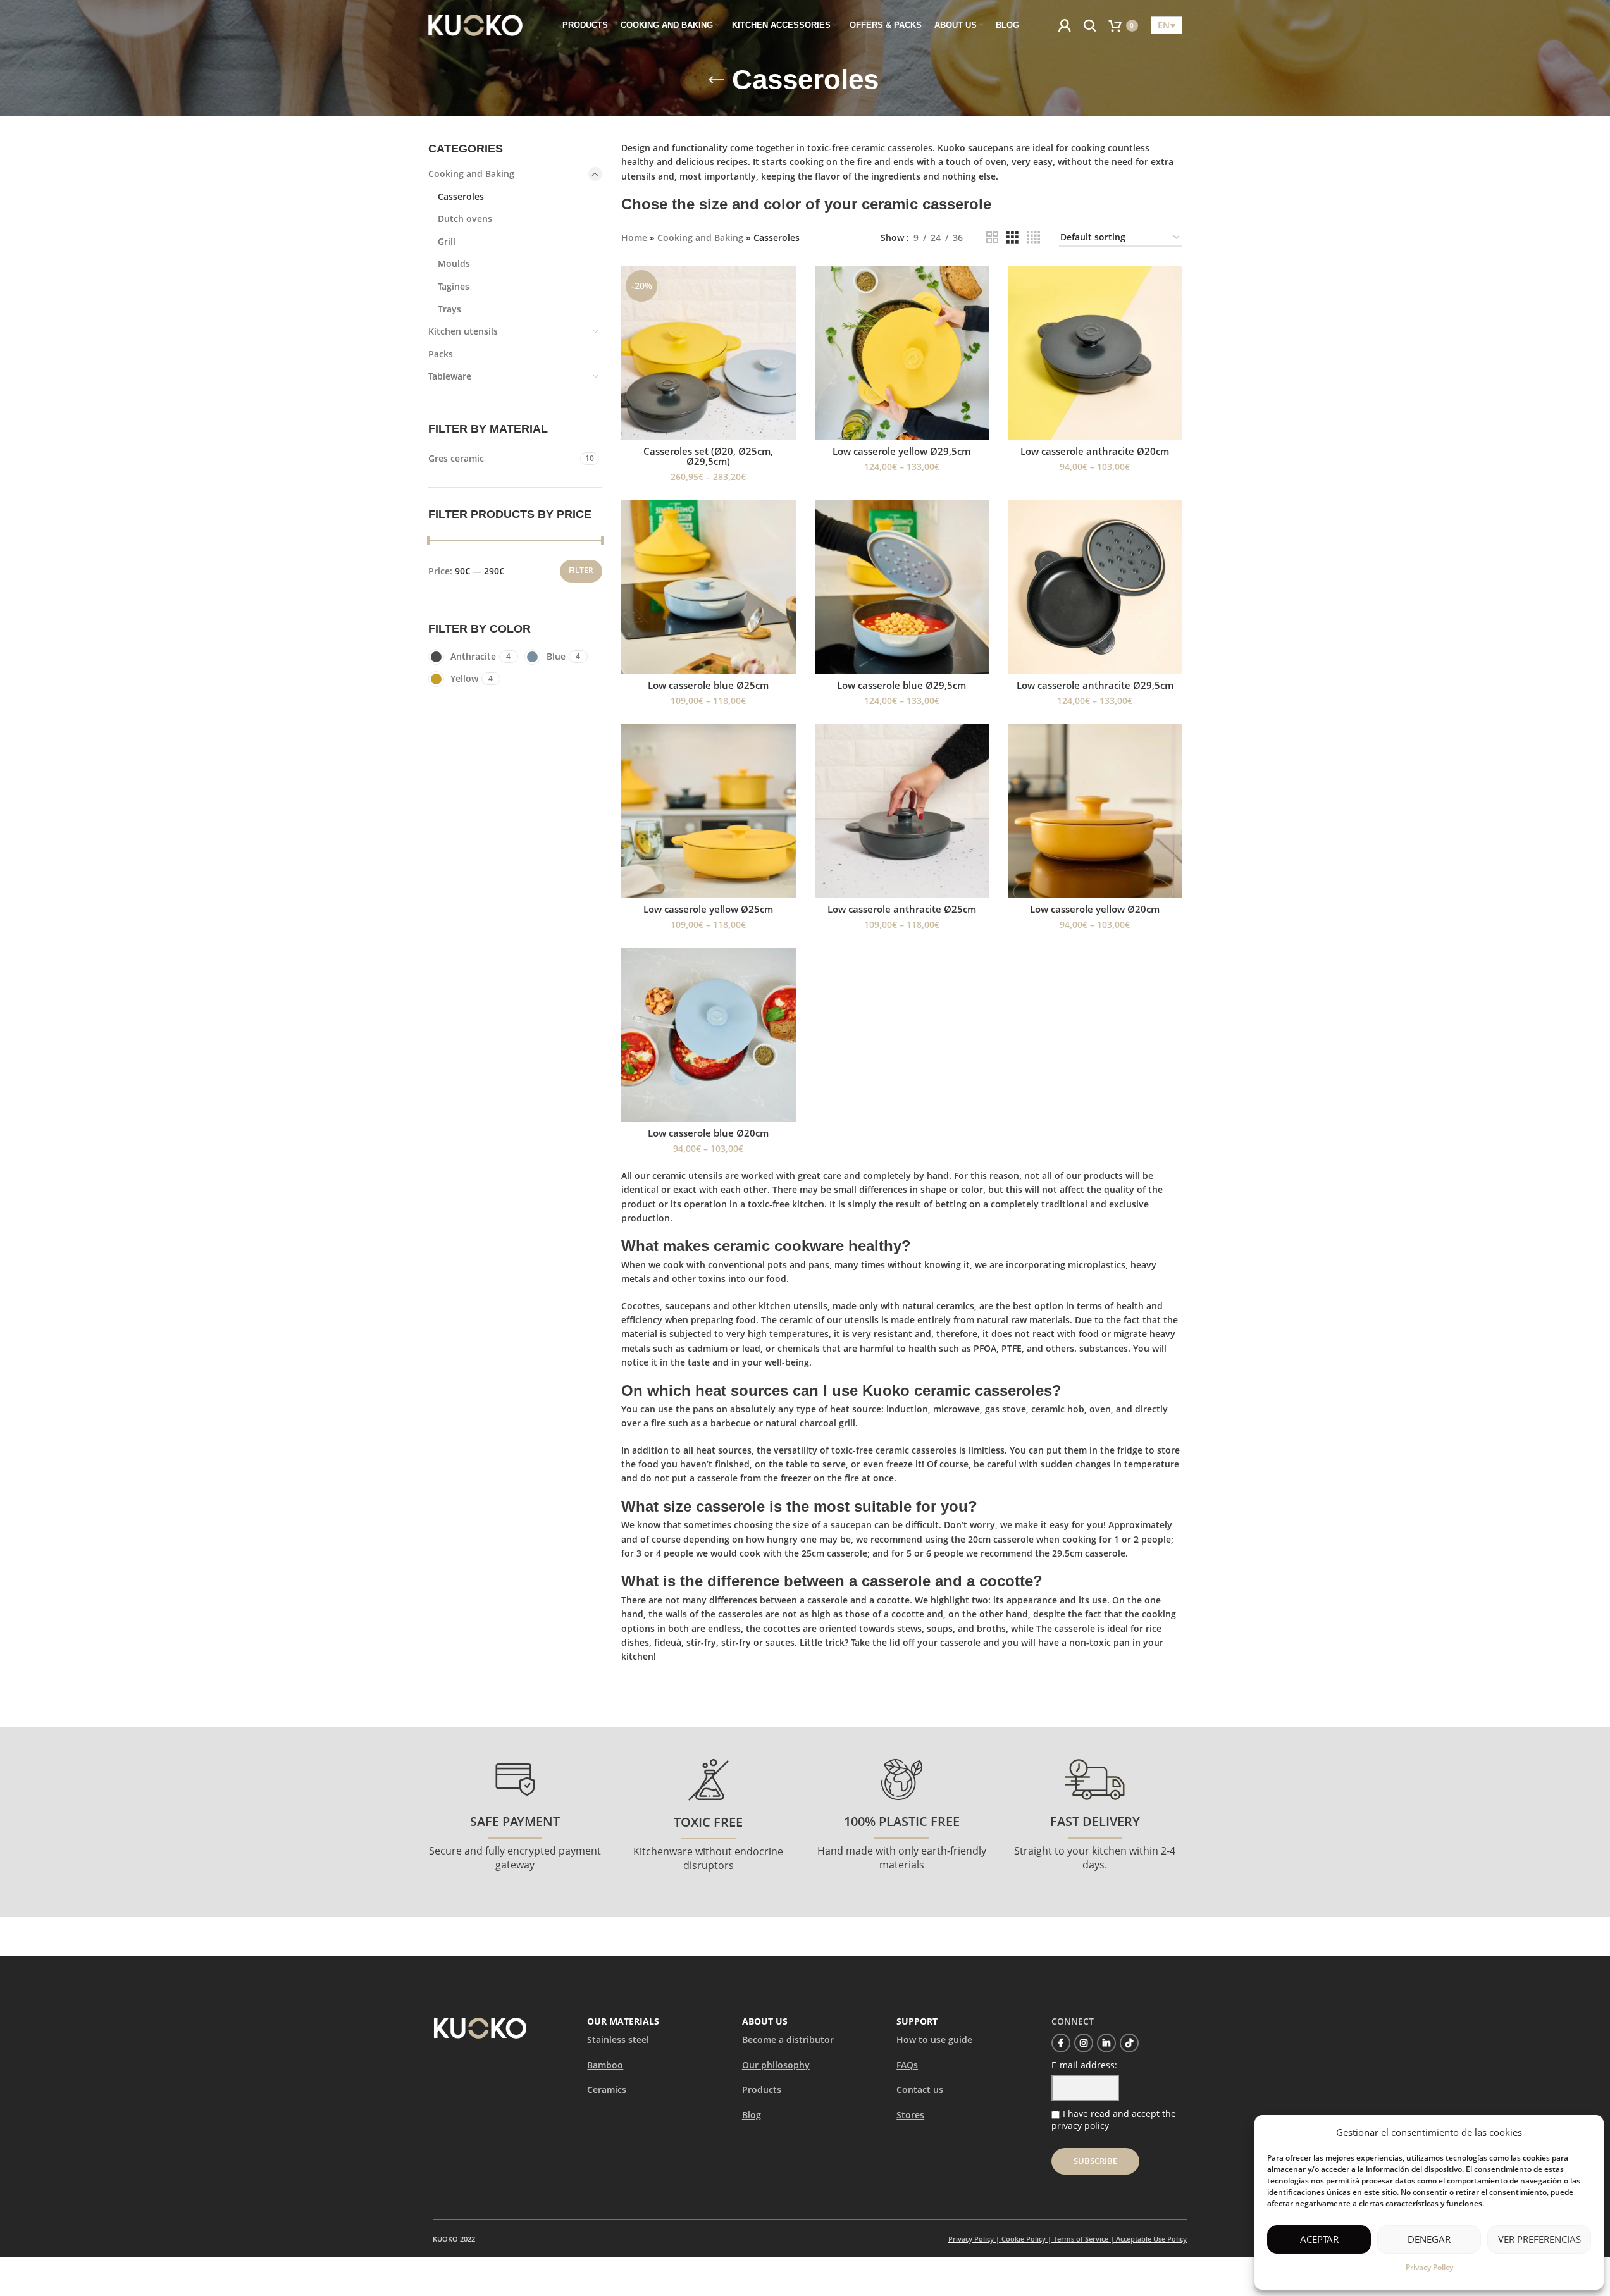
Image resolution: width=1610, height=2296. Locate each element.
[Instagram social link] (1084, 2043)
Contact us (920, 2089)
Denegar (1429, 2239)
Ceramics (607, 2089)
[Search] (1090, 25)
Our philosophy (776, 2065)
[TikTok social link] (1129, 2043)
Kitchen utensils (463, 331)
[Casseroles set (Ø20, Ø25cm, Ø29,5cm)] (709, 353)
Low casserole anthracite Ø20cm (1095, 451)
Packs (441, 354)
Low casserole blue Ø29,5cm (901, 685)
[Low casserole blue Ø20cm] (709, 1035)
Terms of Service (1081, 2239)
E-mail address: (1084, 2065)
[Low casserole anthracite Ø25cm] (902, 812)
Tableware (450, 376)
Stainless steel (618, 2040)
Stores (910, 2115)
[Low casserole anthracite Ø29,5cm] (1095, 588)
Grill (447, 241)
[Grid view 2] (992, 238)
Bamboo (605, 2065)
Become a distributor (788, 2040)
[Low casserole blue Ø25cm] (709, 588)
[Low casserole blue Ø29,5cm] (902, 588)
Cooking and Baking (471, 174)
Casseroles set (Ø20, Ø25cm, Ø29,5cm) (708, 456)
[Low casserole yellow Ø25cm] (709, 812)
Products (762, 2089)
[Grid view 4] (1033, 238)
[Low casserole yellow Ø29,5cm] (902, 353)
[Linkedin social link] (1106, 2043)
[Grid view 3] (1012, 238)
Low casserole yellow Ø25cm (708, 909)
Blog (752, 2115)
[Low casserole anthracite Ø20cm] (1095, 353)
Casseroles (461, 196)
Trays (449, 309)
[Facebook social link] (1061, 2043)
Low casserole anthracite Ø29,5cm (1095, 685)
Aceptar (1319, 2239)
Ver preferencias (1539, 2239)
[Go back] (716, 80)
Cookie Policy (1024, 2239)
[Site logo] (476, 24)
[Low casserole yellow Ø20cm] (1095, 812)
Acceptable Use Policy (1151, 2239)
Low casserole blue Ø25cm (708, 685)
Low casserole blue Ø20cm (708, 1133)
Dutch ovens (465, 219)
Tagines (454, 286)
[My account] (1065, 25)
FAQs (907, 2065)
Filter (581, 570)
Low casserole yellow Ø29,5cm (901, 451)
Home (634, 238)
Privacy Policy (1429, 2267)
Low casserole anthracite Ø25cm (902, 909)
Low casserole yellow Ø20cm (1095, 909)
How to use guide (934, 2040)
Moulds (454, 263)
